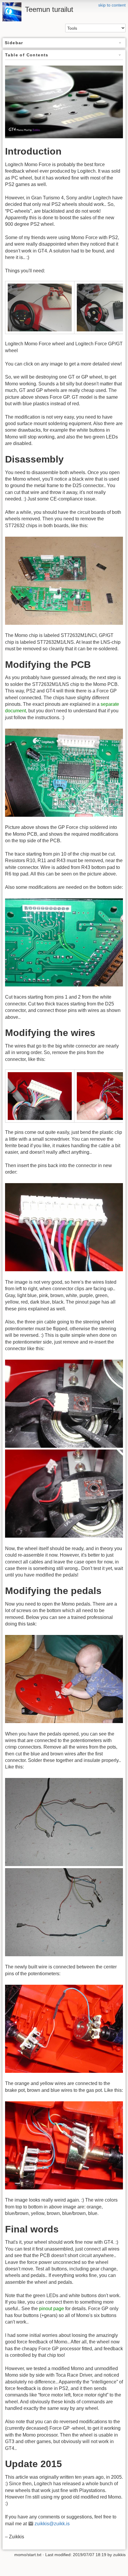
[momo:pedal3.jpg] (64, 2028)
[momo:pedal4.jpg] (64, 2145)
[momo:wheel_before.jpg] (64, 1403)
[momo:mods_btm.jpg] (64, 942)
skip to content (112, 5)
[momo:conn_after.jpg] (64, 1227)
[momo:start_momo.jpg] (40, 307)
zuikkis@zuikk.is (52, 2524)
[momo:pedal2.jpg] (64, 1912)
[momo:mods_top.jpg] (64, 772)
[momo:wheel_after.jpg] (64, 1493)
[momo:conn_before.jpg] (40, 1095)
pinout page (51, 2309)
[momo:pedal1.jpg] (64, 1822)
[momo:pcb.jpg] (64, 580)
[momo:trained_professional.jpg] (64, 1679)
